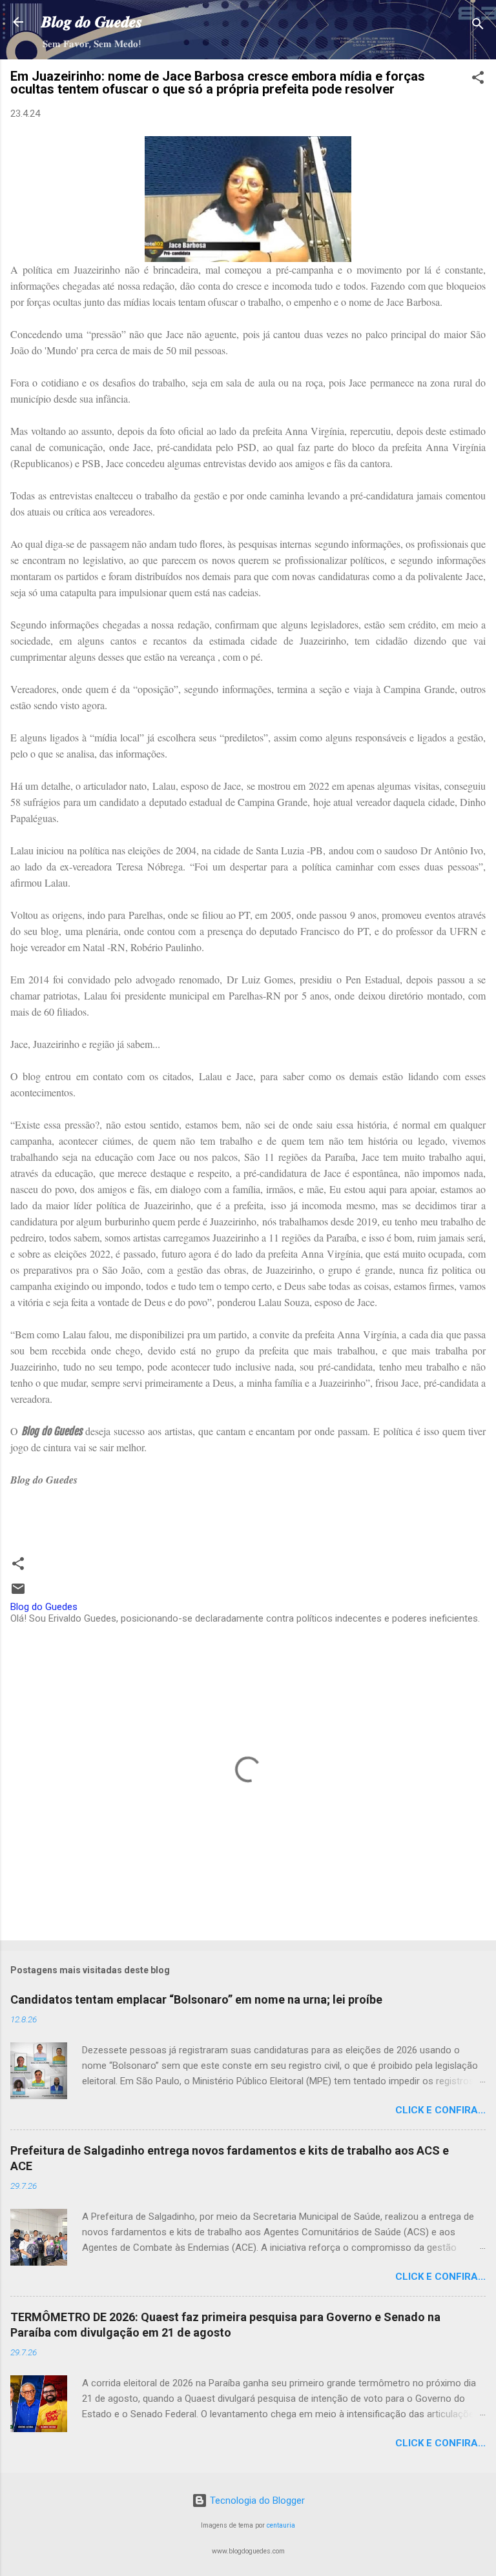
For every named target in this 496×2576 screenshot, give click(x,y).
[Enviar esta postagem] (18, 1593)
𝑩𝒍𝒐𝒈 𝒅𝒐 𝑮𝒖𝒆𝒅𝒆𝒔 (92, 22)
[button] (478, 80)
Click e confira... (440, 2110)
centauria (281, 2525)
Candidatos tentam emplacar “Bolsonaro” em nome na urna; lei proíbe (196, 1999)
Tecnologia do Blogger (256, 2501)
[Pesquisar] (478, 26)
